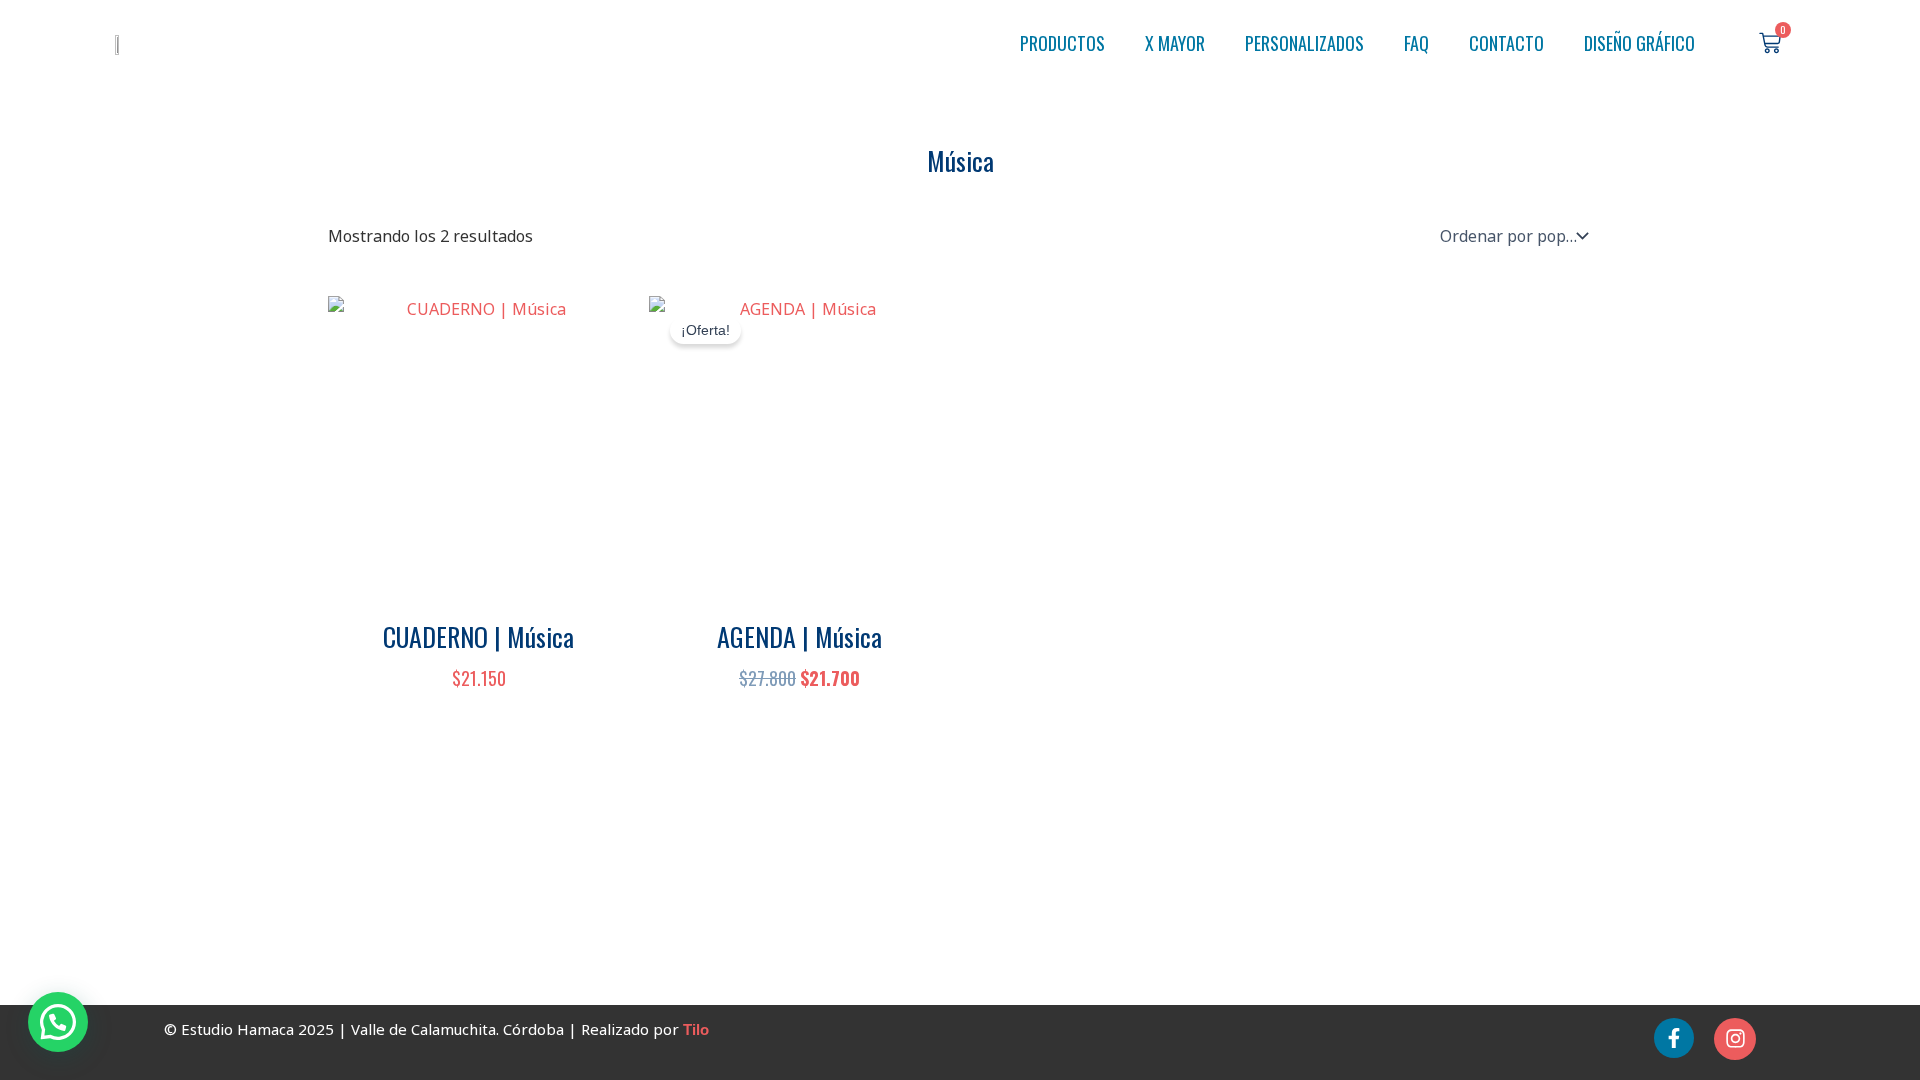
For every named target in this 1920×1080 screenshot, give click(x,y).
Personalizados (1304, 43)
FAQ (1416, 43)
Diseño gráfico (1639, 43)
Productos (1062, 43)
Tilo (696, 1029)
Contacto (1506, 43)
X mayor (1175, 43)
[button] (58, 1022)
